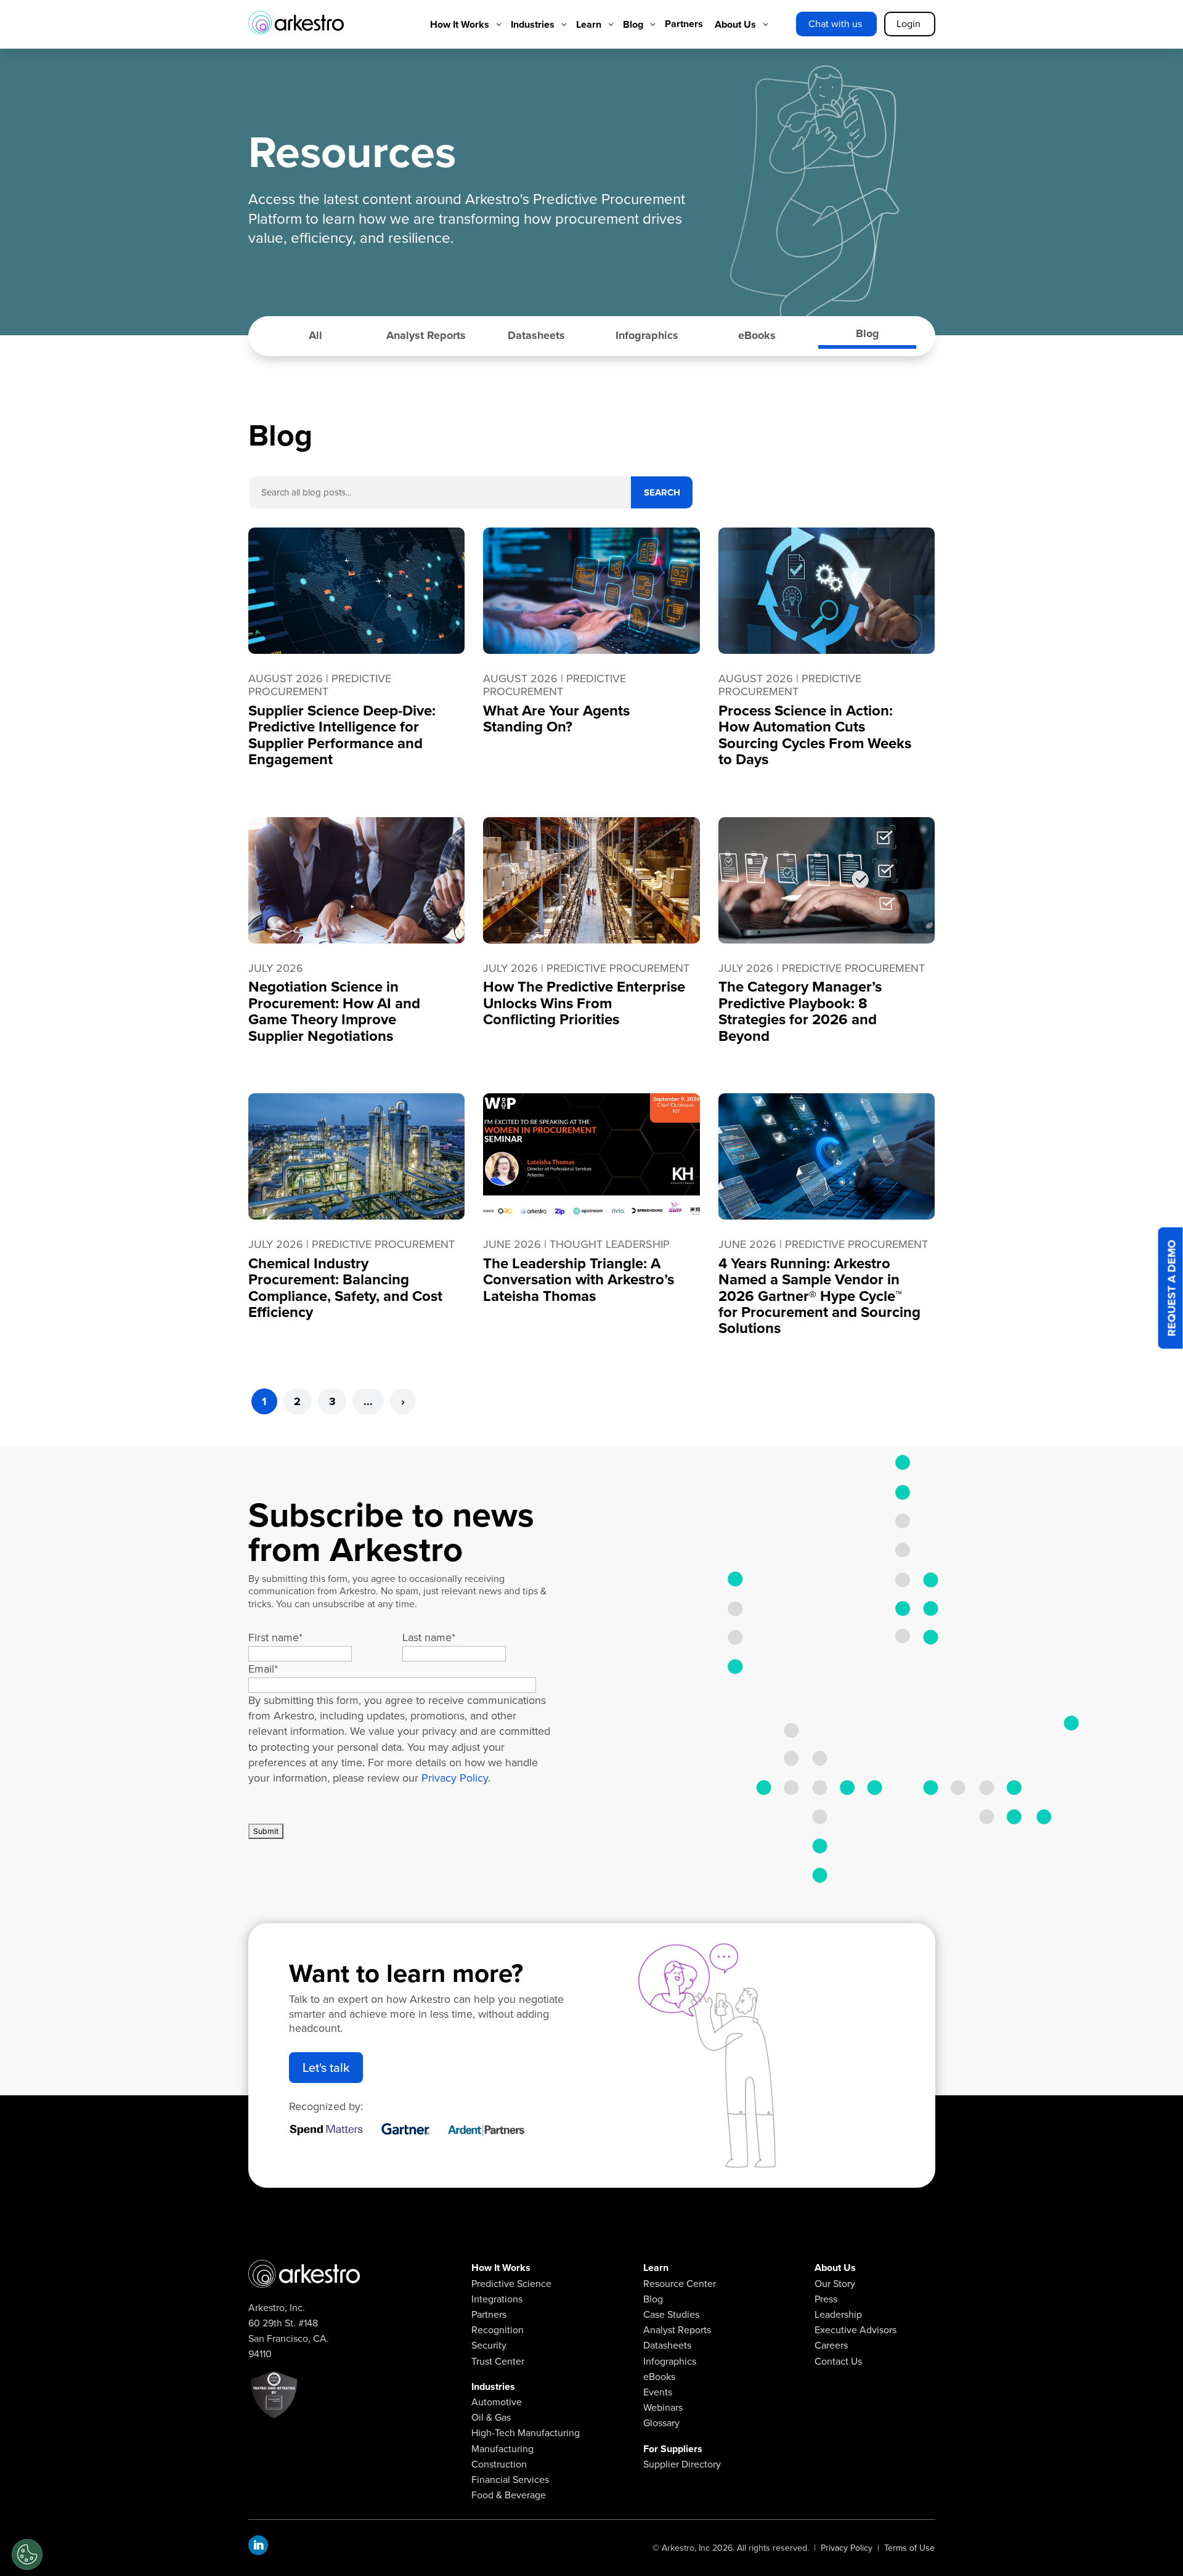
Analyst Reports (426, 335)
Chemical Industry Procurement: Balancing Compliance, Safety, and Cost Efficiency (345, 1288)
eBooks (757, 335)
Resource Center (680, 2284)
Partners (489, 2314)
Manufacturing (502, 2449)
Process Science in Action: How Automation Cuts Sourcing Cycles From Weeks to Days (815, 735)
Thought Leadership (610, 1244)
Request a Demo (1172, 1288)
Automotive (497, 2402)
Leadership (838, 2314)
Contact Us (838, 2361)
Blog (868, 333)
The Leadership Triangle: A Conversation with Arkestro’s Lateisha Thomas (579, 1280)
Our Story (835, 2284)
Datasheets (536, 335)
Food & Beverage (509, 2495)
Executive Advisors (856, 2330)
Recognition (498, 2330)
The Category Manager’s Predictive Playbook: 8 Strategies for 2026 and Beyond (800, 1011)
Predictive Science (511, 2284)
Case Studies (671, 2314)
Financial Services (510, 2480)
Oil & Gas (491, 2417)
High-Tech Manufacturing (526, 2433)
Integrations (497, 2299)
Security (489, 2345)
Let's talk (326, 2068)
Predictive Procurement (320, 685)
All (315, 335)
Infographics (647, 335)
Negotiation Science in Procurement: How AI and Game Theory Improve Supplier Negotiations (334, 1011)
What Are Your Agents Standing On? (556, 719)
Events (658, 2392)
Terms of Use (909, 2548)
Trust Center (498, 2361)
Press (826, 2299)
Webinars (663, 2407)
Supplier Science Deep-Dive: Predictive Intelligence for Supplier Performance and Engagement (342, 735)
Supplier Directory (682, 2464)
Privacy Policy (455, 1778)
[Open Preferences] (27, 2554)
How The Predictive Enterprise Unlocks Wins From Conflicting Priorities (584, 1003)
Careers (831, 2345)
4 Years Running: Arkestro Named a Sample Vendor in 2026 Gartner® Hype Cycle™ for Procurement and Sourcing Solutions (819, 1296)
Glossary (661, 2423)
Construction (499, 2464)
